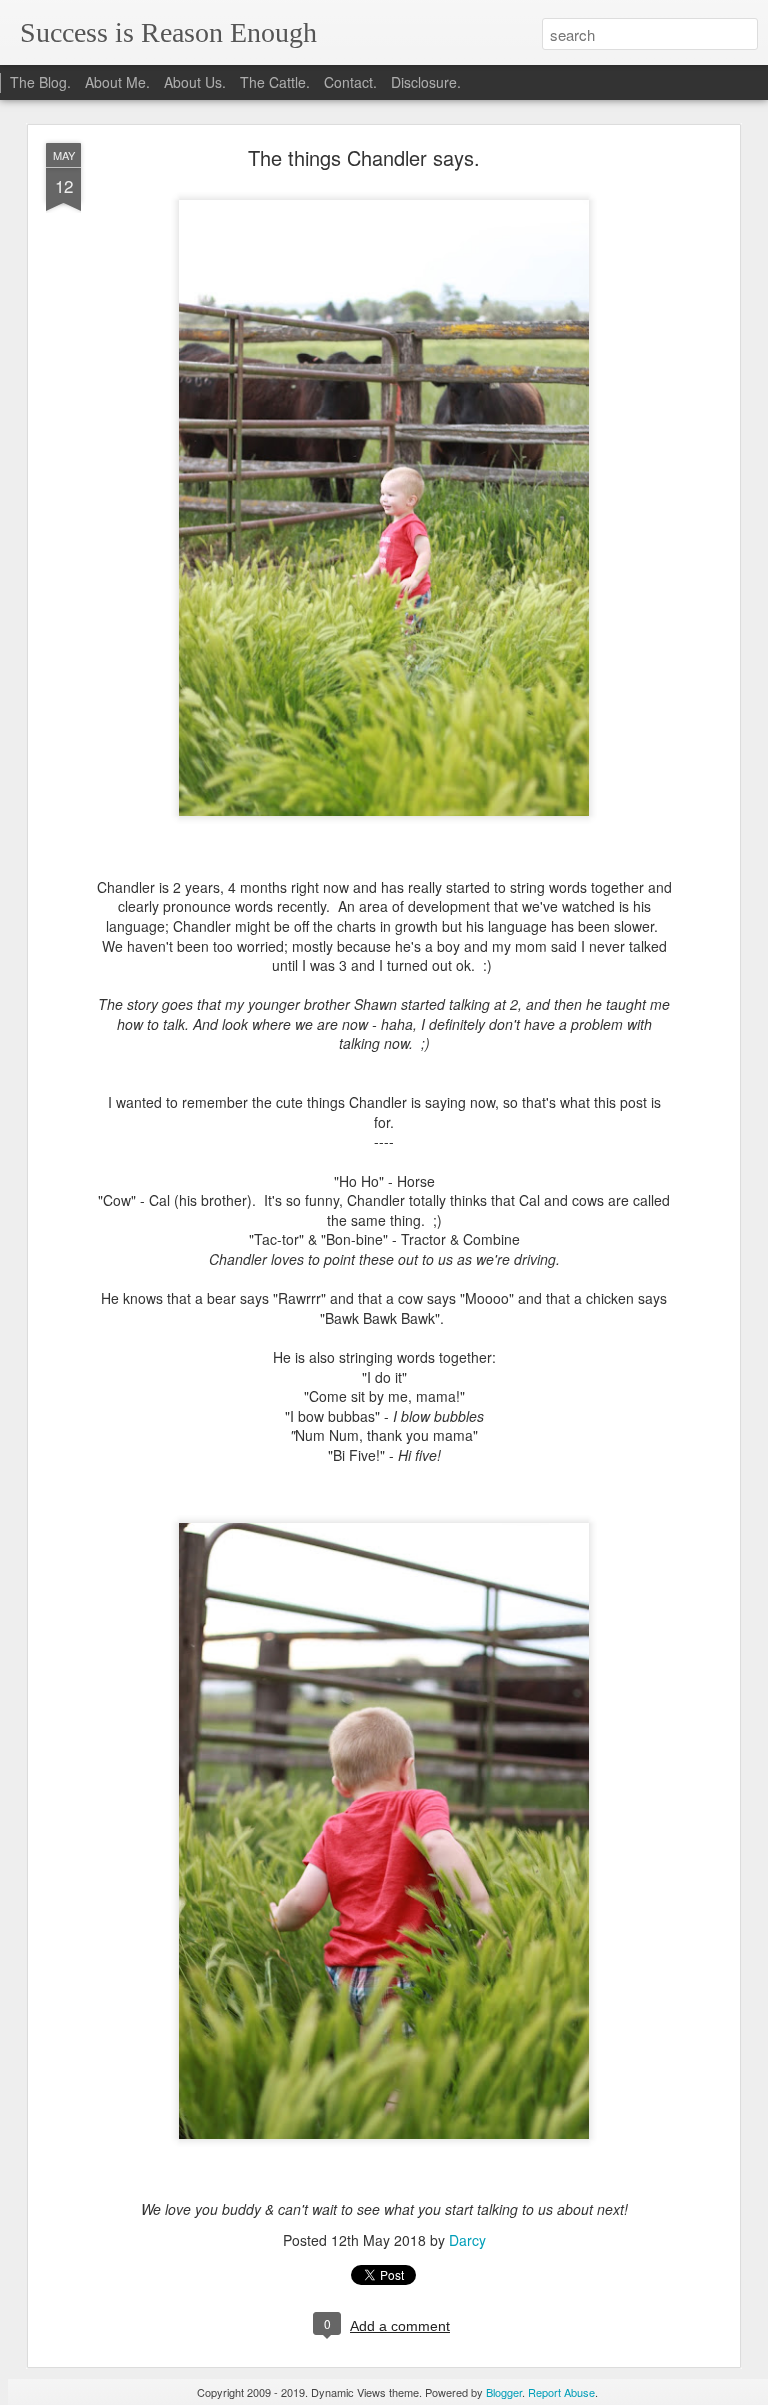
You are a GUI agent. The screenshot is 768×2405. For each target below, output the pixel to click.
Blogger (504, 2392)
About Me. (117, 82)
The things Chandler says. (364, 157)
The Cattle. (275, 82)
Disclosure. (426, 82)
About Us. (195, 82)
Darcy (467, 2240)
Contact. (350, 82)
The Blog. (40, 82)
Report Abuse (561, 2392)
